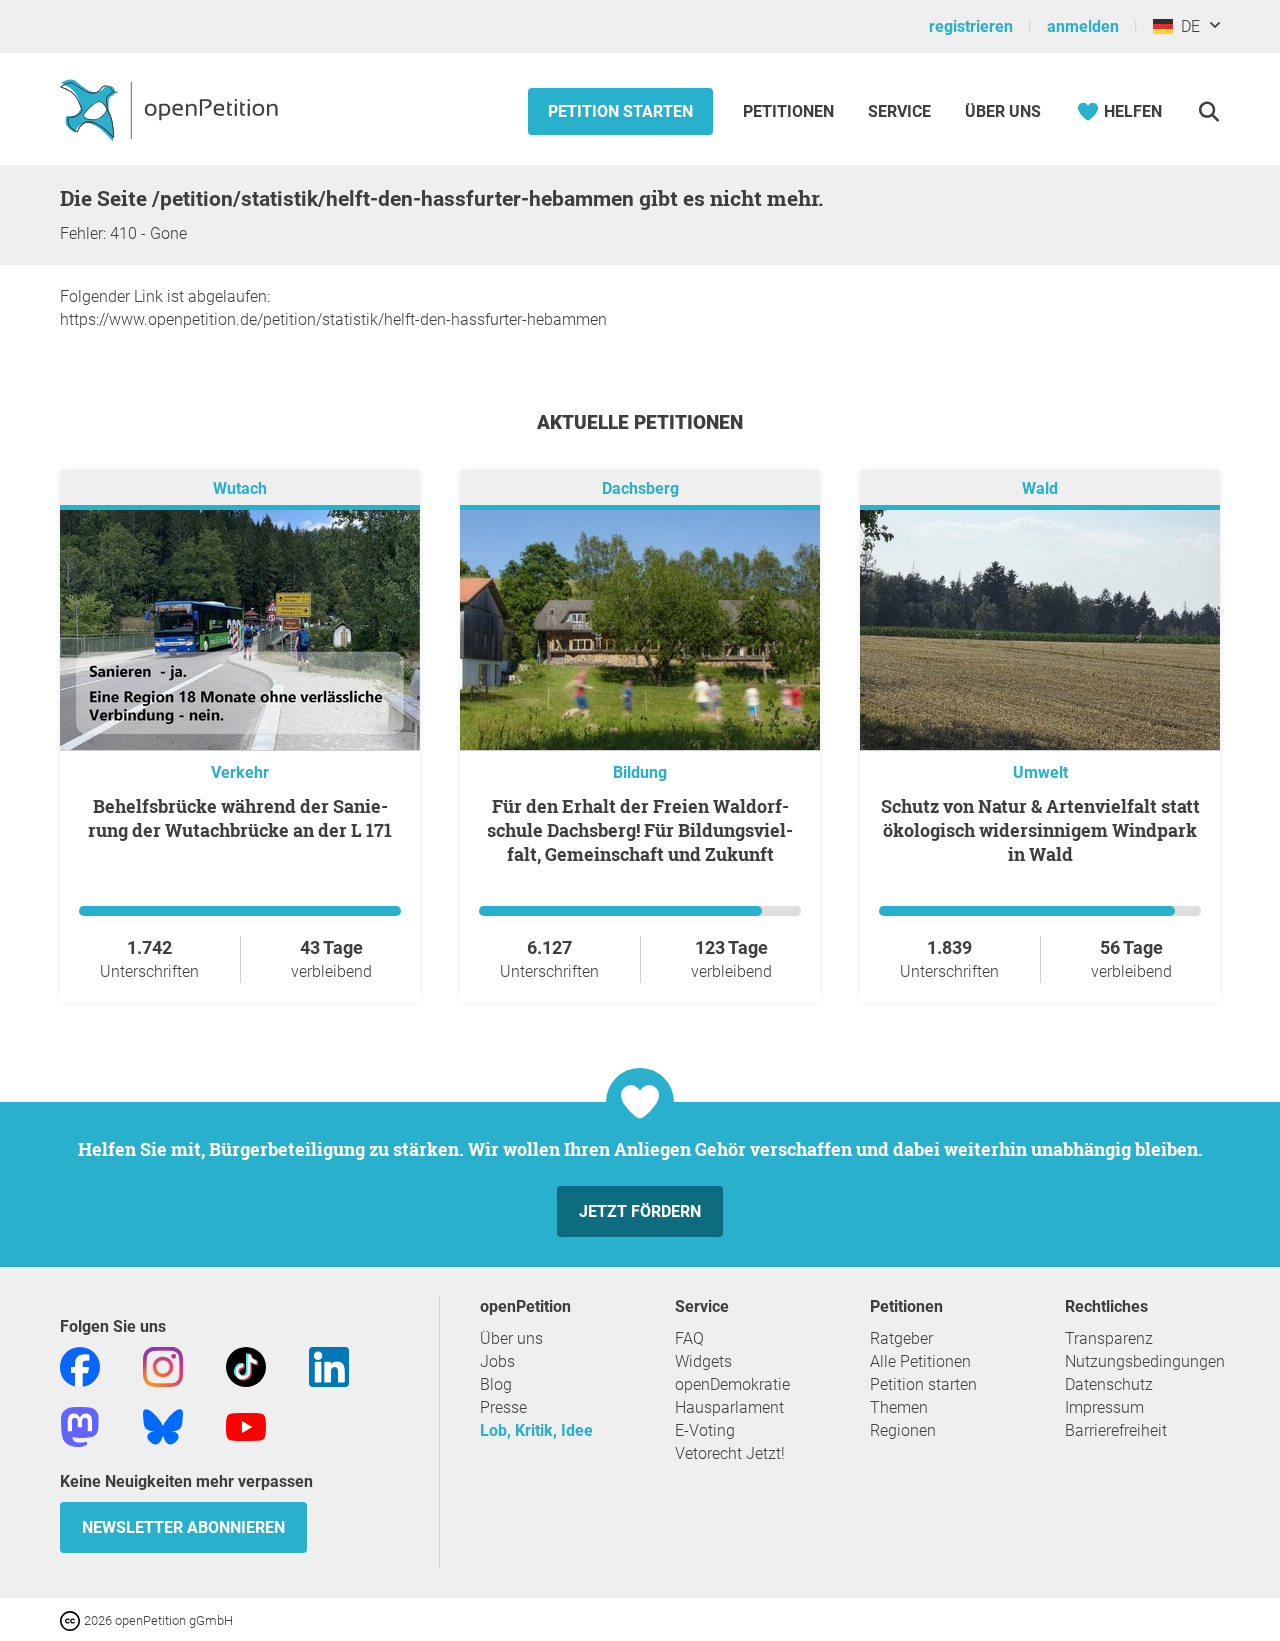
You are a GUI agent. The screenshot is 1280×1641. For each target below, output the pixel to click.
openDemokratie (732, 1384)
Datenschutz (1109, 1384)
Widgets (703, 1361)
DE (1186, 26)
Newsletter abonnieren (183, 1527)
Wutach (240, 488)
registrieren (971, 26)
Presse (503, 1407)
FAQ (689, 1338)
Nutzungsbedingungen (1145, 1361)
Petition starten (620, 111)
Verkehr (240, 772)
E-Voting (705, 1430)
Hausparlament (729, 1407)
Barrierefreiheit (1116, 1430)
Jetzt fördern (640, 1211)
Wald (1040, 488)
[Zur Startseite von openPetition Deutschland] (171, 109)
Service (899, 111)
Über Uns (1003, 111)
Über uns (511, 1338)
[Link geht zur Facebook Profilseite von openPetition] (80, 1365)
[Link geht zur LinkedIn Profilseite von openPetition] (329, 1365)
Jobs (497, 1361)
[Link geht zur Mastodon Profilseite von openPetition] (80, 1425)
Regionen (903, 1430)
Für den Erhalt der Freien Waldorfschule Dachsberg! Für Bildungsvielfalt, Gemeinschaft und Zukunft (640, 830)
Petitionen (790, 111)
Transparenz (1109, 1338)
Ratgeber (901, 1338)
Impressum (1104, 1407)
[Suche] (1208, 111)
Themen (899, 1407)
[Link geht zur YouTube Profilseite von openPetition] (246, 1425)
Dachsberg (640, 488)
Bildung (640, 772)
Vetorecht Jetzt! (730, 1453)
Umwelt (1040, 772)
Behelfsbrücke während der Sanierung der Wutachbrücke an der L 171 (240, 818)
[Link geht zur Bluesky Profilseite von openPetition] (163, 1425)
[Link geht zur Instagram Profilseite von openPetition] (163, 1365)
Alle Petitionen (920, 1361)
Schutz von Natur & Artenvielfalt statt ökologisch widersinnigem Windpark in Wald (1040, 830)
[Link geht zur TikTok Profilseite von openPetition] (246, 1365)
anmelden (1083, 26)
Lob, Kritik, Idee (536, 1430)
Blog (496, 1384)
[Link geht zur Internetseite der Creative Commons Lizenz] (72, 1619)
